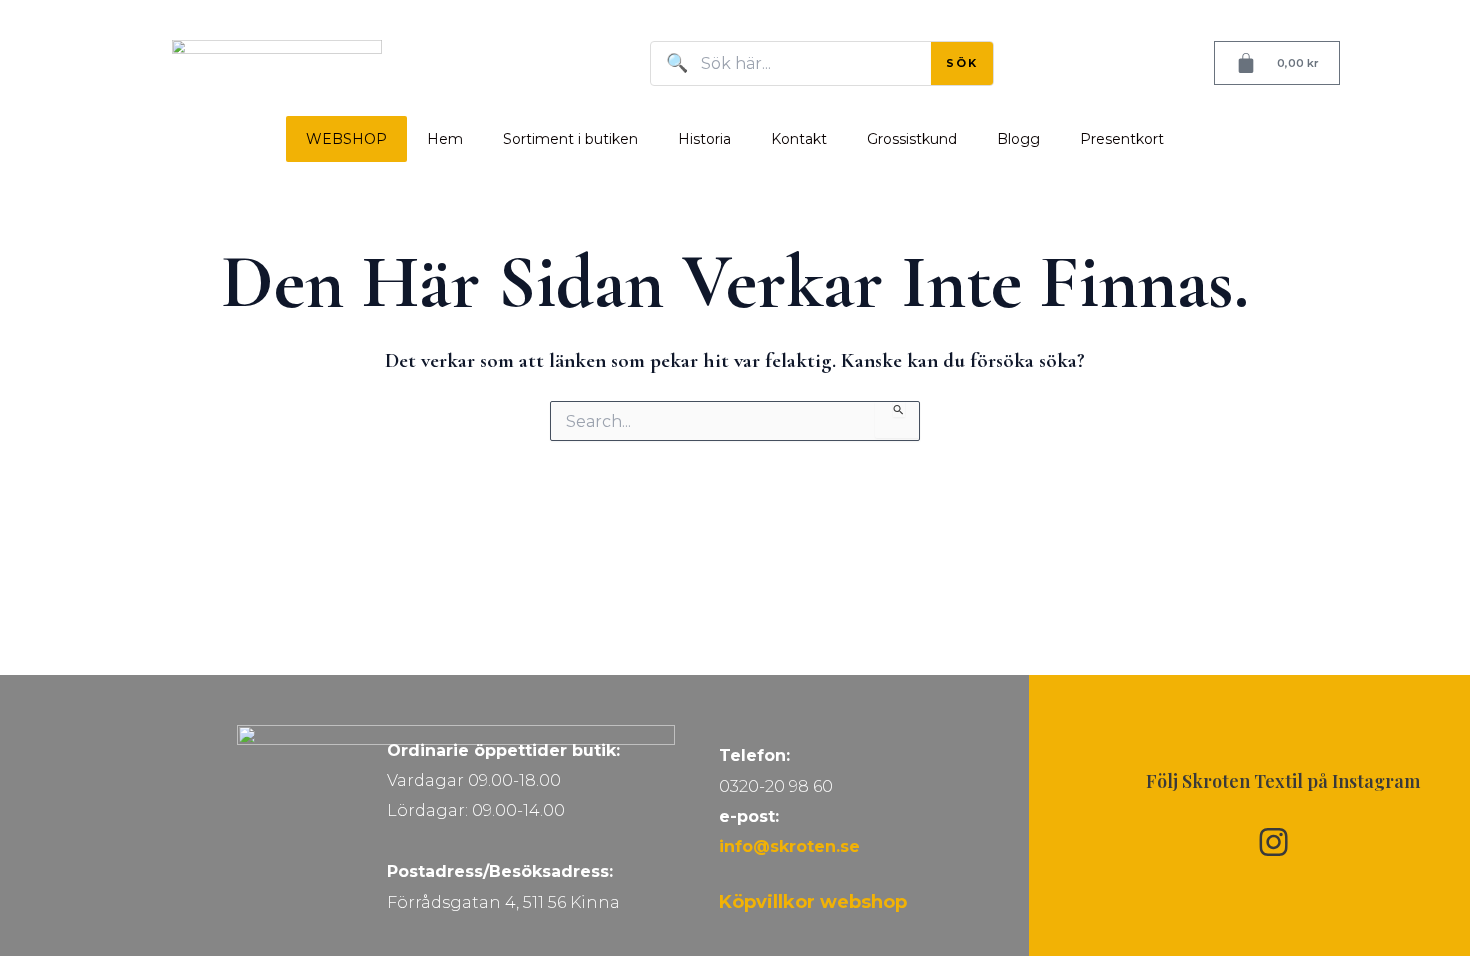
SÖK (962, 63)
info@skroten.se (789, 846)
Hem (445, 139)
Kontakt (799, 139)
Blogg (1018, 139)
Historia (704, 139)
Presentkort (1122, 139)
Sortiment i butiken (570, 139)
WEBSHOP (346, 139)
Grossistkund (912, 139)
